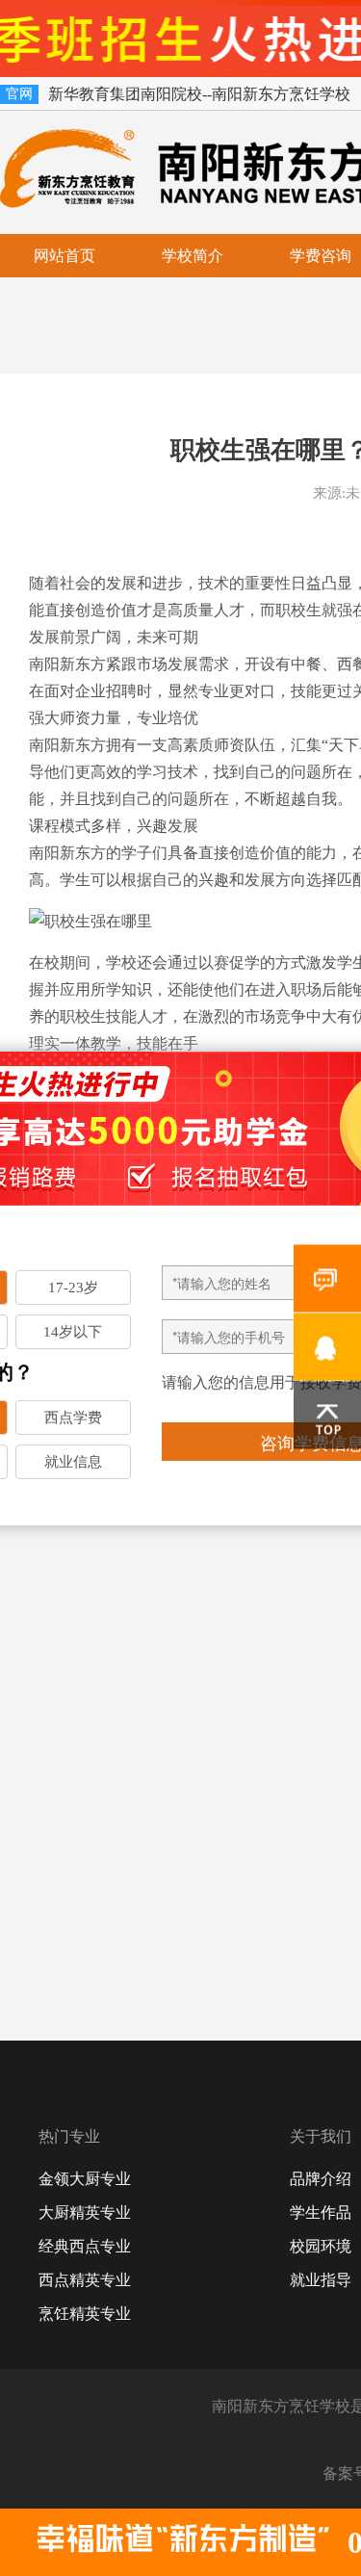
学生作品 (321, 2212)
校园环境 (321, 2246)
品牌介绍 (321, 2179)
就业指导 (321, 2280)
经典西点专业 (85, 2246)
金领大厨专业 (85, 2179)
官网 (19, 94)
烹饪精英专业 (85, 2314)
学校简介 (193, 256)
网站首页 (64, 256)
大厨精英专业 (85, 2212)
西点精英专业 (85, 2280)
